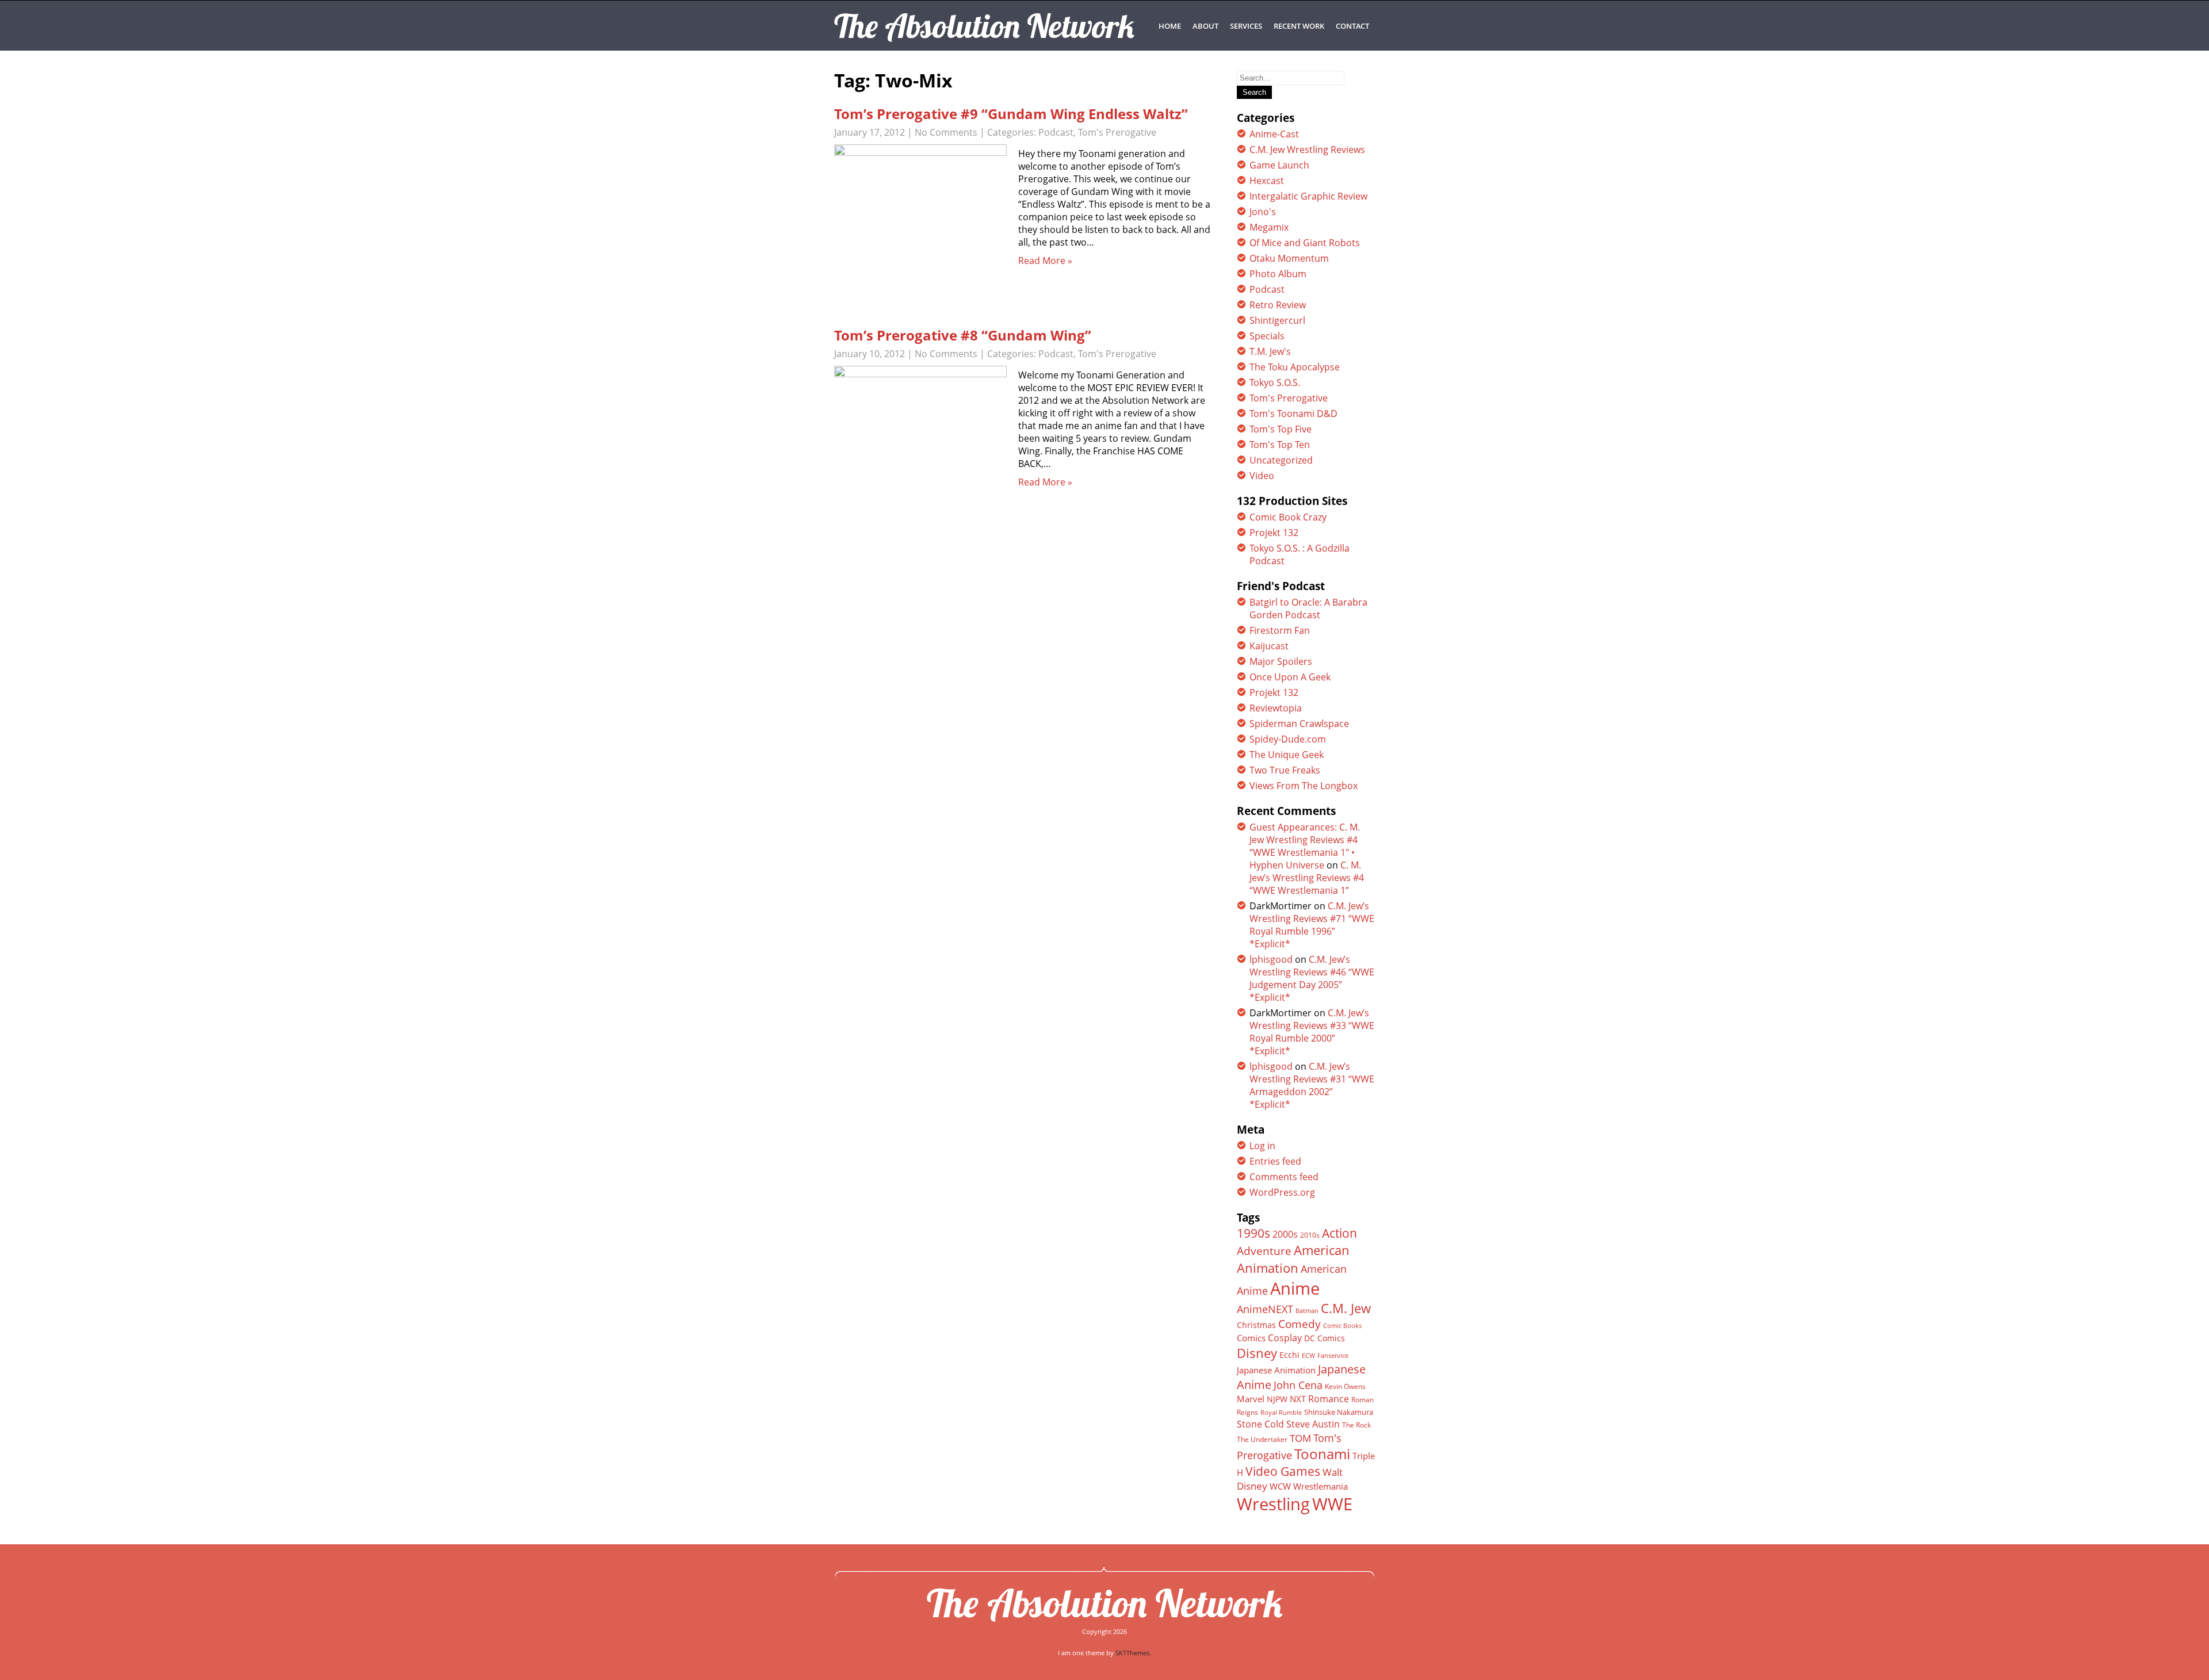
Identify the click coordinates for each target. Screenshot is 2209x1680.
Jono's (1263, 212)
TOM (1300, 1438)
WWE (1332, 1504)
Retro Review (1278, 305)
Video (1262, 476)
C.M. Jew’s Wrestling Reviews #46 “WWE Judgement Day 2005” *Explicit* (1312, 978)
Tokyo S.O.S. (1275, 382)
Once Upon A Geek (1290, 677)
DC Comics (1325, 1338)
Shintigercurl (1277, 320)
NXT (1298, 1399)
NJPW (1277, 1399)
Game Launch (1279, 165)
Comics (1251, 1338)
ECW (1308, 1355)
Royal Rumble (1281, 1412)
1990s (1253, 1233)
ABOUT (1205, 26)
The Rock (1356, 1425)
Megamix (1269, 227)
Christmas (1256, 1325)
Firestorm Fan (1280, 630)
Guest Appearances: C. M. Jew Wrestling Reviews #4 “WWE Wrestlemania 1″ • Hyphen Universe (1305, 846)
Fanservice (1333, 1356)
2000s (1285, 1234)
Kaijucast (1269, 646)
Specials (1267, 336)
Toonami (1322, 1454)
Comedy (1300, 1324)
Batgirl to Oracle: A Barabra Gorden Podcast (1308, 609)
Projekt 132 (1274, 533)
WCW (1280, 1486)
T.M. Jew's (1270, 351)
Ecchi (1289, 1355)
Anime (1295, 1288)
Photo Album (1278, 274)
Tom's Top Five (1281, 429)
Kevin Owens (1345, 1386)
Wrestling (1273, 1504)
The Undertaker (1262, 1439)
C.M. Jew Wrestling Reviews (1307, 150)
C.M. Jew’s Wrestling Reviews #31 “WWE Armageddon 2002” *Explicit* (1312, 1085)
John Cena (1298, 1385)
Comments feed (1284, 1177)
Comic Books (1342, 1325)
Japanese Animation (1276, 1370)
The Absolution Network (1105, 1603)
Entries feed (1275, 1161)
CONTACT (1352, 26)
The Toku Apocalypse (1295, 367)
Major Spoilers (1281, 661)
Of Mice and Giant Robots (1305, 243)
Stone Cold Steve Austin (1288, 1424)
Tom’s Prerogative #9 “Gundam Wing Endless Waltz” (1011, 114)
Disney (1257, 1353)
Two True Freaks (1285, 770)
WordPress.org (1282, 1192)
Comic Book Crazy (1288, 517)
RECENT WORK (1299, 26)
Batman (1307, 1310)
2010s (1310, 1235)
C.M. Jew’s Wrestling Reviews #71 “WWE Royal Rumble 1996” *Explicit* (1312, 925)
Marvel (1251, 1399)
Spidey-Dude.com (1288, 739)
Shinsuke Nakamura (1339, 1412)
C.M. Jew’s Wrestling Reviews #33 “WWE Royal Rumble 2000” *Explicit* (1312, 1032)
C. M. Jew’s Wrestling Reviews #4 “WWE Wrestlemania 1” (1307, 878)
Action (1339, 1233)
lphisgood (1271, 959)
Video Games (1283, 1471)
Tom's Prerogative (1117, 132)
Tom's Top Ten (1280, 445)
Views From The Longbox (1304, 786)
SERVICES (1246, 26)
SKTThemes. (1133, 1653)
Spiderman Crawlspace (1299, 724)
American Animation (1293, 1259)
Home (1170, 26)
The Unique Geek (1287, 755)
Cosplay (1285, 1338)
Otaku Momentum (1289, 258)
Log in (1262, 1146)
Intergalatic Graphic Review (1308, 196)
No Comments (946, 132)
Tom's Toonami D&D (1293, 414)
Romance (1329, 1399)
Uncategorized (1281, 460)
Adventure (1264, 1251)
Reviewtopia (1276, 708)
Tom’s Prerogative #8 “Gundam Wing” (963, 335)
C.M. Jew (1346, 1308)
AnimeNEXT (1265, 1309)
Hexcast (1267, 181)
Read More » (1045, 261)
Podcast (1056, 132)
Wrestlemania (1321, 1486)
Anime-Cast (1274, 134)
